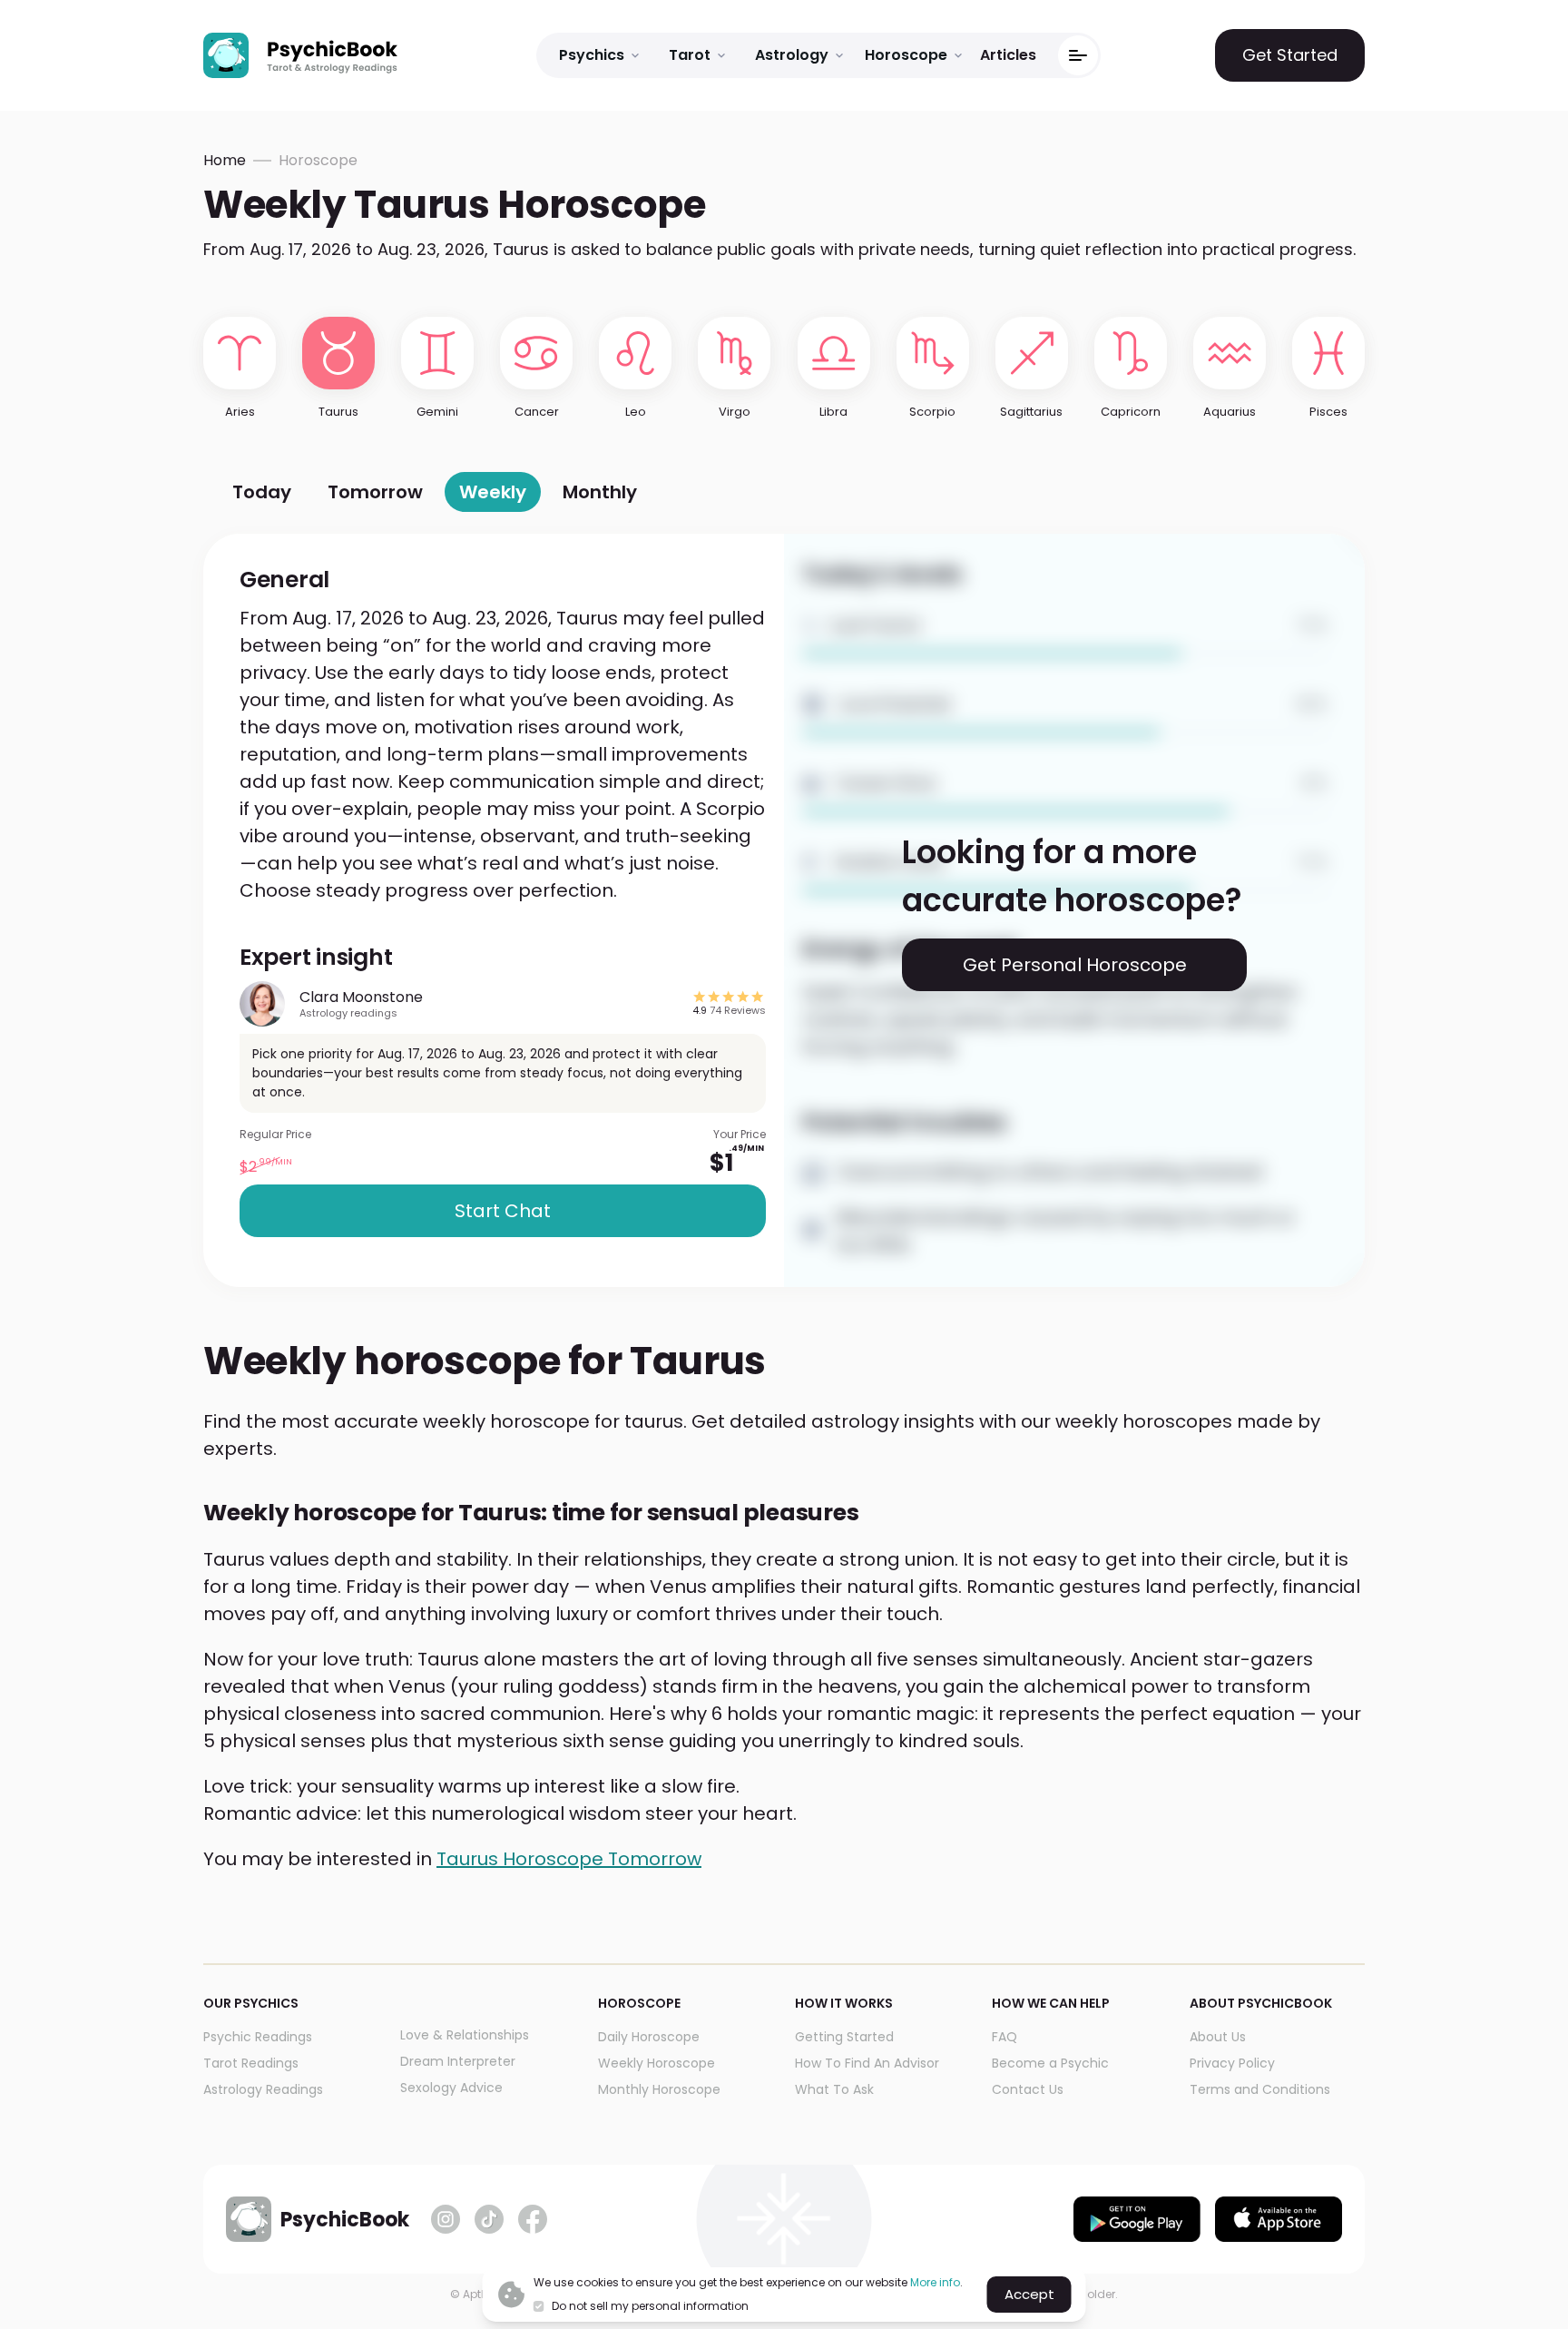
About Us (1218, 2037)
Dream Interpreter (458, 2061)
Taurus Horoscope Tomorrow (569, 1859)
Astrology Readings (263, 2089)
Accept (1029, 2294)
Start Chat (503, 1211)
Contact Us (1028, 2089)
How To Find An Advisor (867, 2063)
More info (935, 2282)
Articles (1008, 55)
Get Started (1290, 55)
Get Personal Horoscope (1075, 965)
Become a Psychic (1050, 2063)
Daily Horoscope (649, 2037)
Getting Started (844, 2037)
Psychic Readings (258, 2037)
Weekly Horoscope (657, 2063)
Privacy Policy (1232, 2063)
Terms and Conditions (1260, 2089)
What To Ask (834, 2089)
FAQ (1004, 2037)
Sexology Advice (451, 2088)
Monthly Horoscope (659, 2089)
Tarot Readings (251, 2063)
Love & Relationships (465, 2035)
